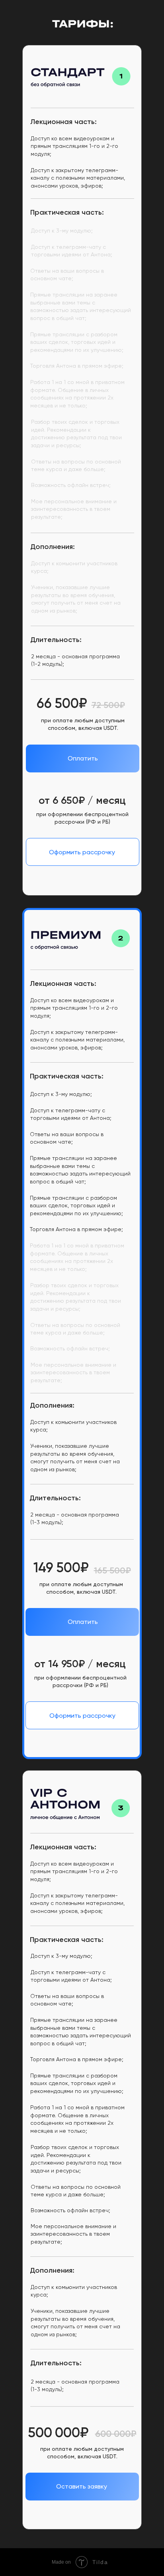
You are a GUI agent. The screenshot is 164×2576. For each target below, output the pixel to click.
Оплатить (83, 758)
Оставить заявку (82, 2486)
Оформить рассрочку (82, 852)
